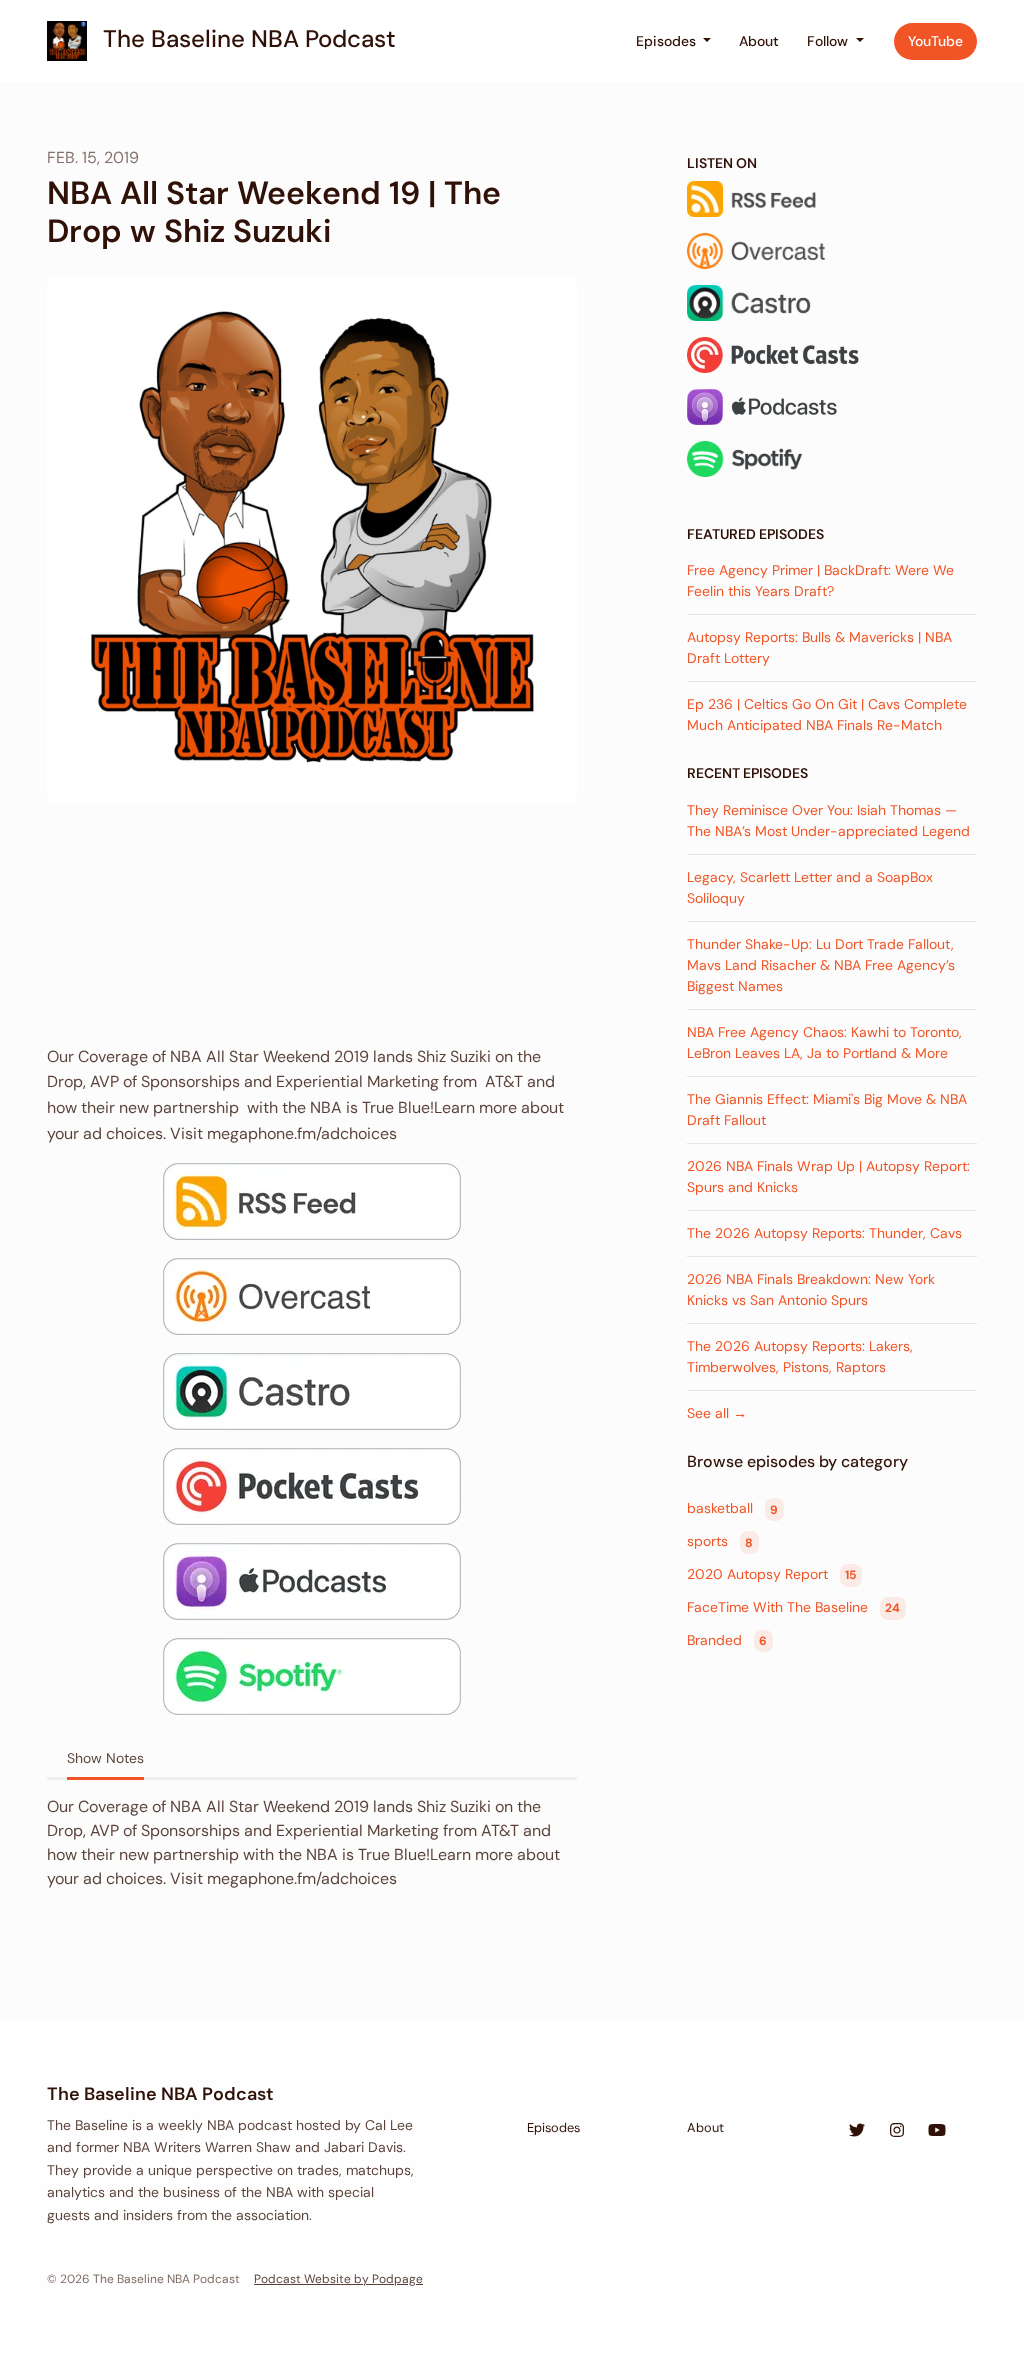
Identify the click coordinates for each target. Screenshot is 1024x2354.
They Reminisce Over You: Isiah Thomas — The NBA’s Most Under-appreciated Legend (828, 820)
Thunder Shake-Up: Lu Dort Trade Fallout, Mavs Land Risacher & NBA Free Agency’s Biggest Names (821, 965)
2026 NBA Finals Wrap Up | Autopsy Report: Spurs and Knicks (828, 1176)
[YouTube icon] (937, 2131)
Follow (829, 41)
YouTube (935, 41)
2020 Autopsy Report (771, 1574)
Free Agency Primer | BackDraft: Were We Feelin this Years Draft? (820, 580)
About (759, 41)
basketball (732, 1509)
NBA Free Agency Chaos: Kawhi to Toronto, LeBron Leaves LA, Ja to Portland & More (824, 1042)
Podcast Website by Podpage (338, 2279)
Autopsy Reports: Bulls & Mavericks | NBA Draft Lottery (819, 647)
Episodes (668, 41)
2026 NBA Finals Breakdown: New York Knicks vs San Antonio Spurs (811, 1289)
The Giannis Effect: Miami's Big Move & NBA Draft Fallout (827, 1109)
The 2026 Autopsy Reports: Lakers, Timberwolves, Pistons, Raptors (800, 1356)
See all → (717, 1413)
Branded (727, 1640)
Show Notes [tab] (105, 1758)
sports (720, 1542)
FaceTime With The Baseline (793, 1607)
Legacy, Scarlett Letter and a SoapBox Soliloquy (810, 887)
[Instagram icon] (897, 2131)
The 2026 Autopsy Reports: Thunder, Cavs (824, 1233)
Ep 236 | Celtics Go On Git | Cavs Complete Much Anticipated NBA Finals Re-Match (827, 714)
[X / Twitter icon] (857, 2131)
